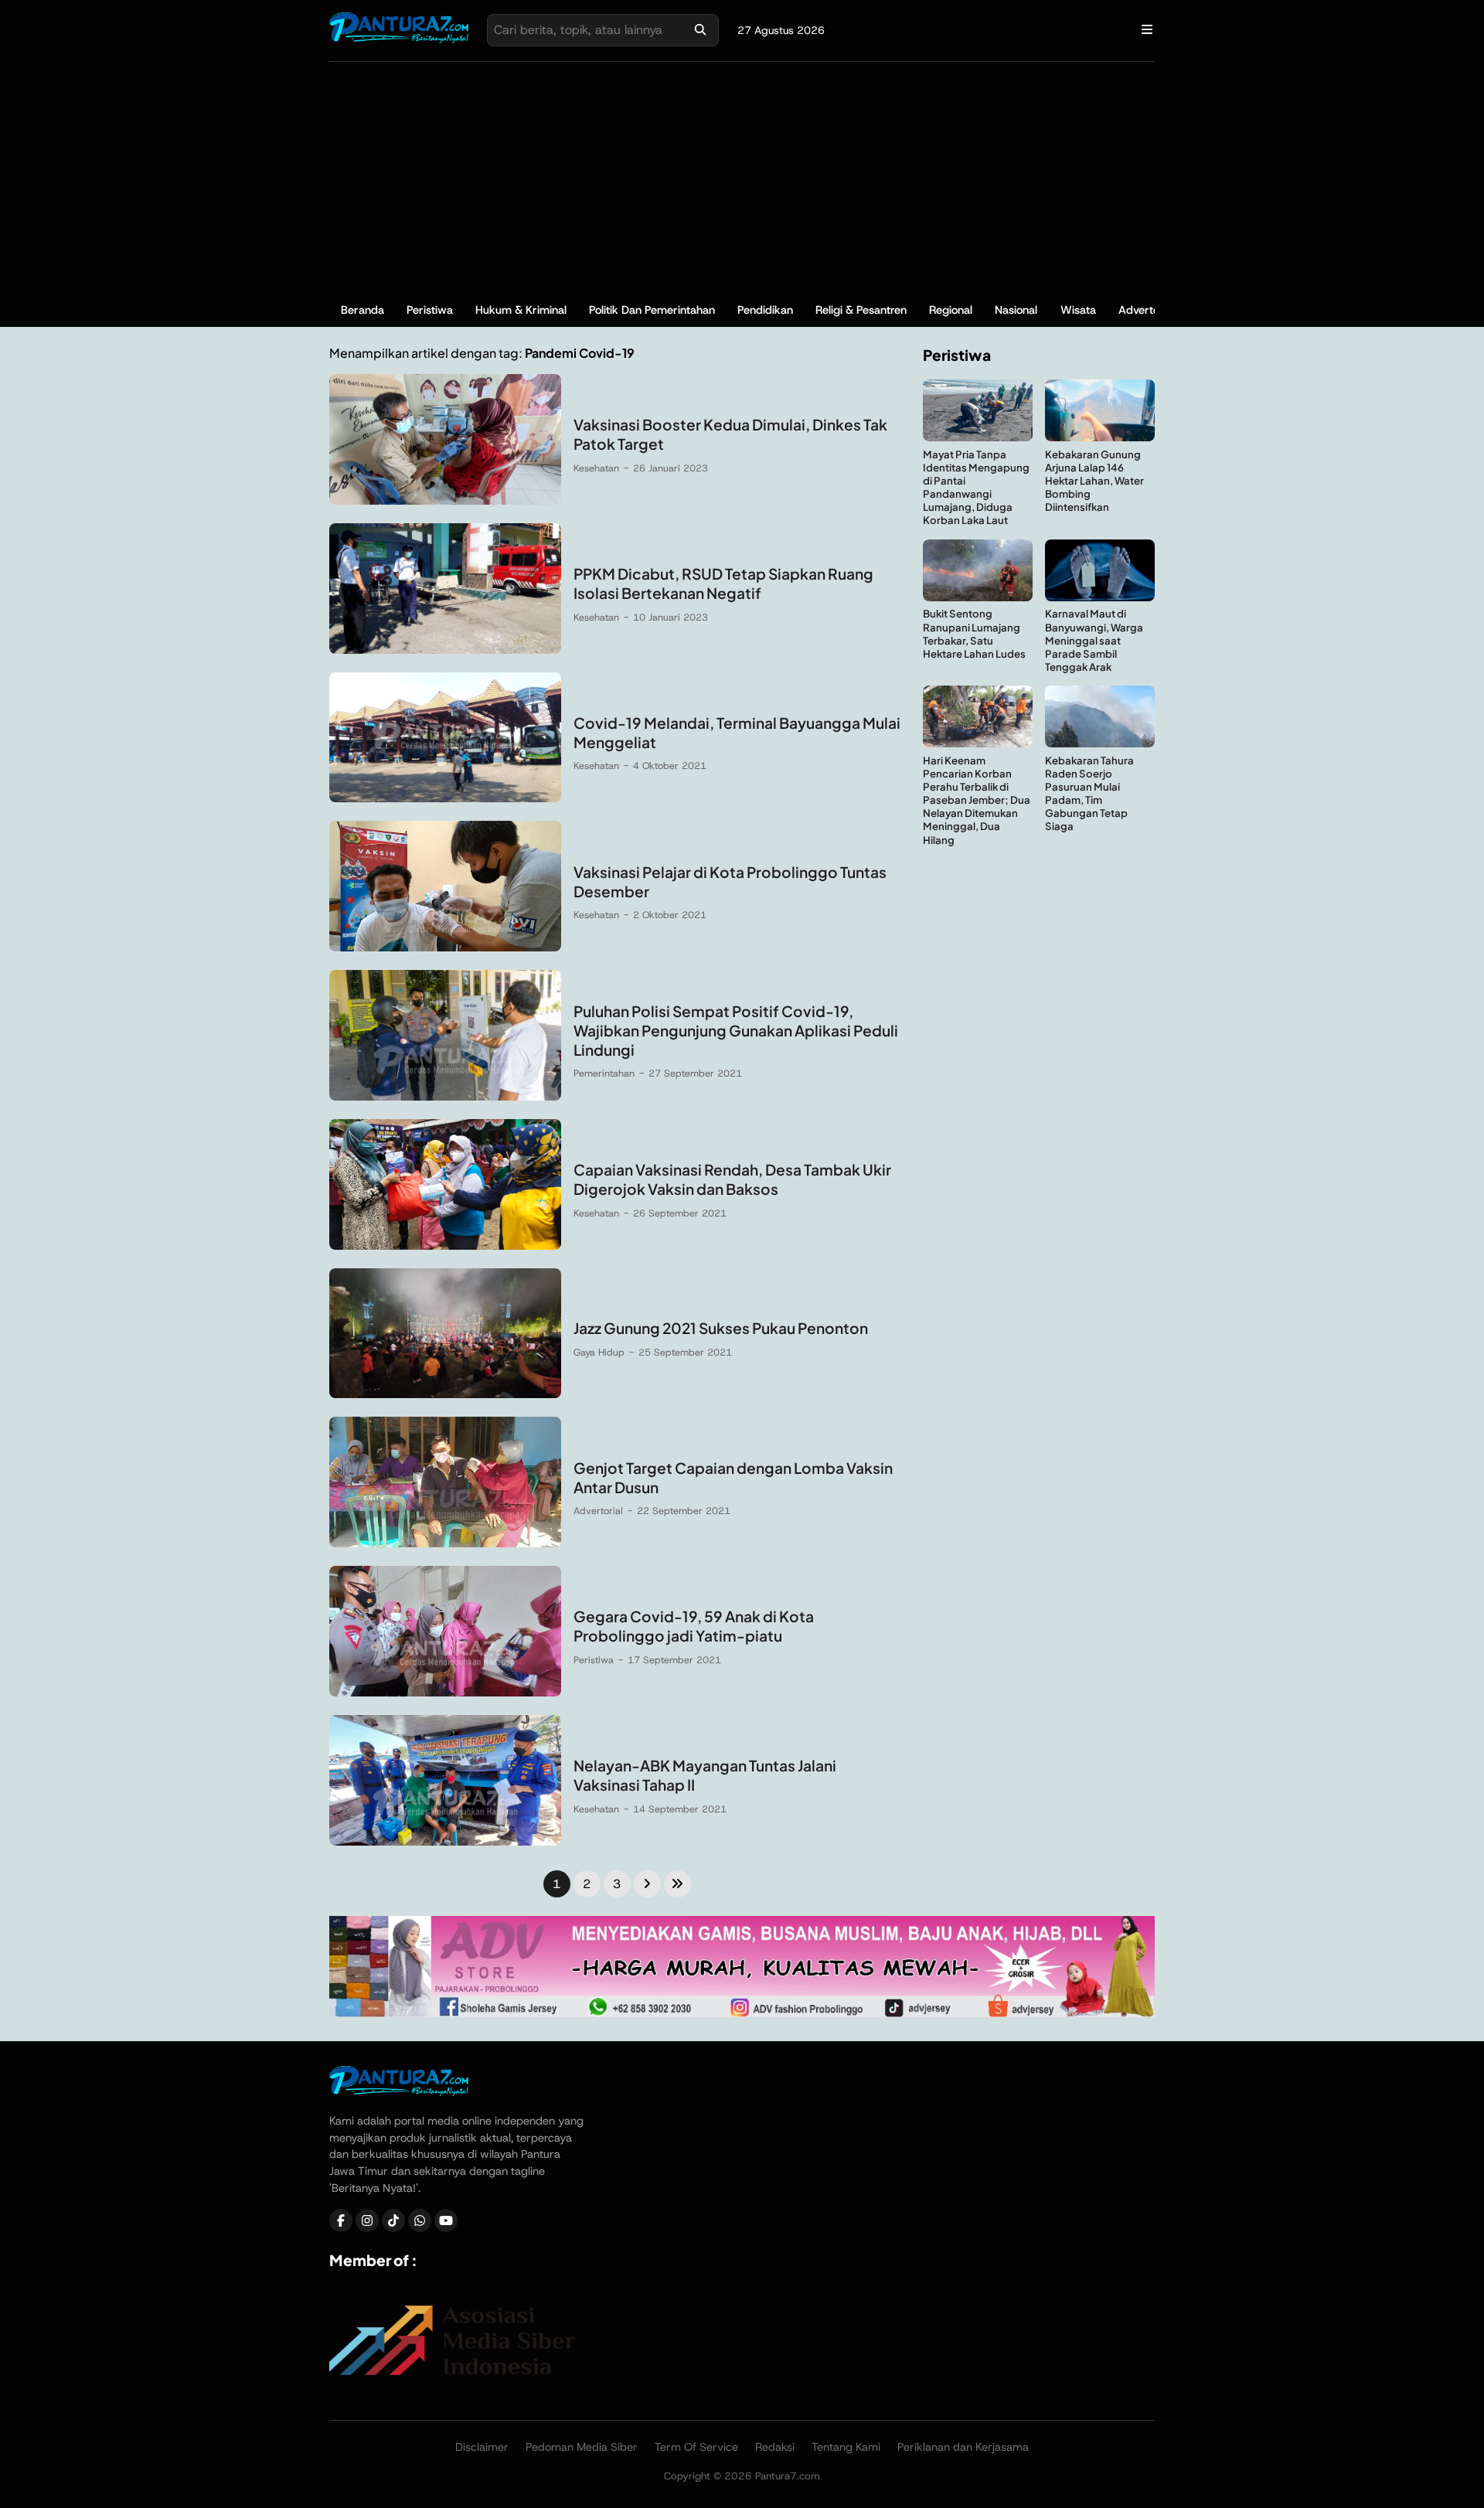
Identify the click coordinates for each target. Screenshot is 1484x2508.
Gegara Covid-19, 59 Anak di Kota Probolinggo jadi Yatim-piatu (694, 1626)
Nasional (1016, 310)
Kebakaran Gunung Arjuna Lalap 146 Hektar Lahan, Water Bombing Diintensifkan (1094, 480)
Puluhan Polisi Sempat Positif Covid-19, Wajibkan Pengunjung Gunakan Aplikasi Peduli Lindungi (736, 1030)
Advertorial (1147, 310)
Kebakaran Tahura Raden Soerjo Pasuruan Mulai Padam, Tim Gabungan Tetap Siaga (1089, 793)
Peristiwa (430, 310)
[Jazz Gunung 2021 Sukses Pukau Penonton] (445, 1394)
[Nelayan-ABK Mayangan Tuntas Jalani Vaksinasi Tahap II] (445, 1841)
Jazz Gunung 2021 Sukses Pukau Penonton (721, 1328)
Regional (951, 310)
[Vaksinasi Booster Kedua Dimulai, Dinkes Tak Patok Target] (445, 500)
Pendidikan (765, 310)
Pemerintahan (604, 1073)
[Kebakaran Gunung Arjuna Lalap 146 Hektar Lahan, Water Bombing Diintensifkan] (1100, 437)
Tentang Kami (846, 2447)
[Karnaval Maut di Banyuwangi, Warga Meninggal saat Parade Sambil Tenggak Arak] (1100, 597)
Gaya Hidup (599, 1352)
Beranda (362, 310)
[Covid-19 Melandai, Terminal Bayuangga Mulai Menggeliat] (445, 798)
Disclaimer (482, 2447)
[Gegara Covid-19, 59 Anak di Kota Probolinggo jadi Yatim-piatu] (445, 1692)
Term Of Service (696, 2447)
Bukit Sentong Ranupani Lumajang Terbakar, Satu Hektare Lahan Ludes (974, 634)
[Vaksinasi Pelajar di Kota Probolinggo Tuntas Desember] (445, 947)
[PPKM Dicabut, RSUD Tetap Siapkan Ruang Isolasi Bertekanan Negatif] (445, 650)
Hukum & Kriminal (521, 310)
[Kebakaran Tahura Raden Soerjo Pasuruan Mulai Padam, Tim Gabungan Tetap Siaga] (1100, 743)
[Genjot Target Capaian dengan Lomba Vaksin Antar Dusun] (445, 1543)
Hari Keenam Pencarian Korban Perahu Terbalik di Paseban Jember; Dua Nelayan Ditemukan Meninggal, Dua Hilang (977, 800)
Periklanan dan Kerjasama (963, 2447)
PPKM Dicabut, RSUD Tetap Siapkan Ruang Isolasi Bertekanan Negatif (723, 583)
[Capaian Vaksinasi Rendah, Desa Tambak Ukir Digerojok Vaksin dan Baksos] (445, 1245)
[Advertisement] (742, 178)
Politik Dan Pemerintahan (652, 310)
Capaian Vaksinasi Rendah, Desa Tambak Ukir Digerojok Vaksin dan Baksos (732, 1179)
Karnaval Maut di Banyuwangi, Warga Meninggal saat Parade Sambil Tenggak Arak (1094, 640)
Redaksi (775, 2447)
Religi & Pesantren (861, 310)
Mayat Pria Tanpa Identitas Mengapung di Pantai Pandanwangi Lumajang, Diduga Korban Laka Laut (976, 487)
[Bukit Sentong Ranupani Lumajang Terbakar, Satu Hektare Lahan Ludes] (978, 597)
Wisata (1078, 310)
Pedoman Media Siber (582, 2447)
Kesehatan (596, 468)
